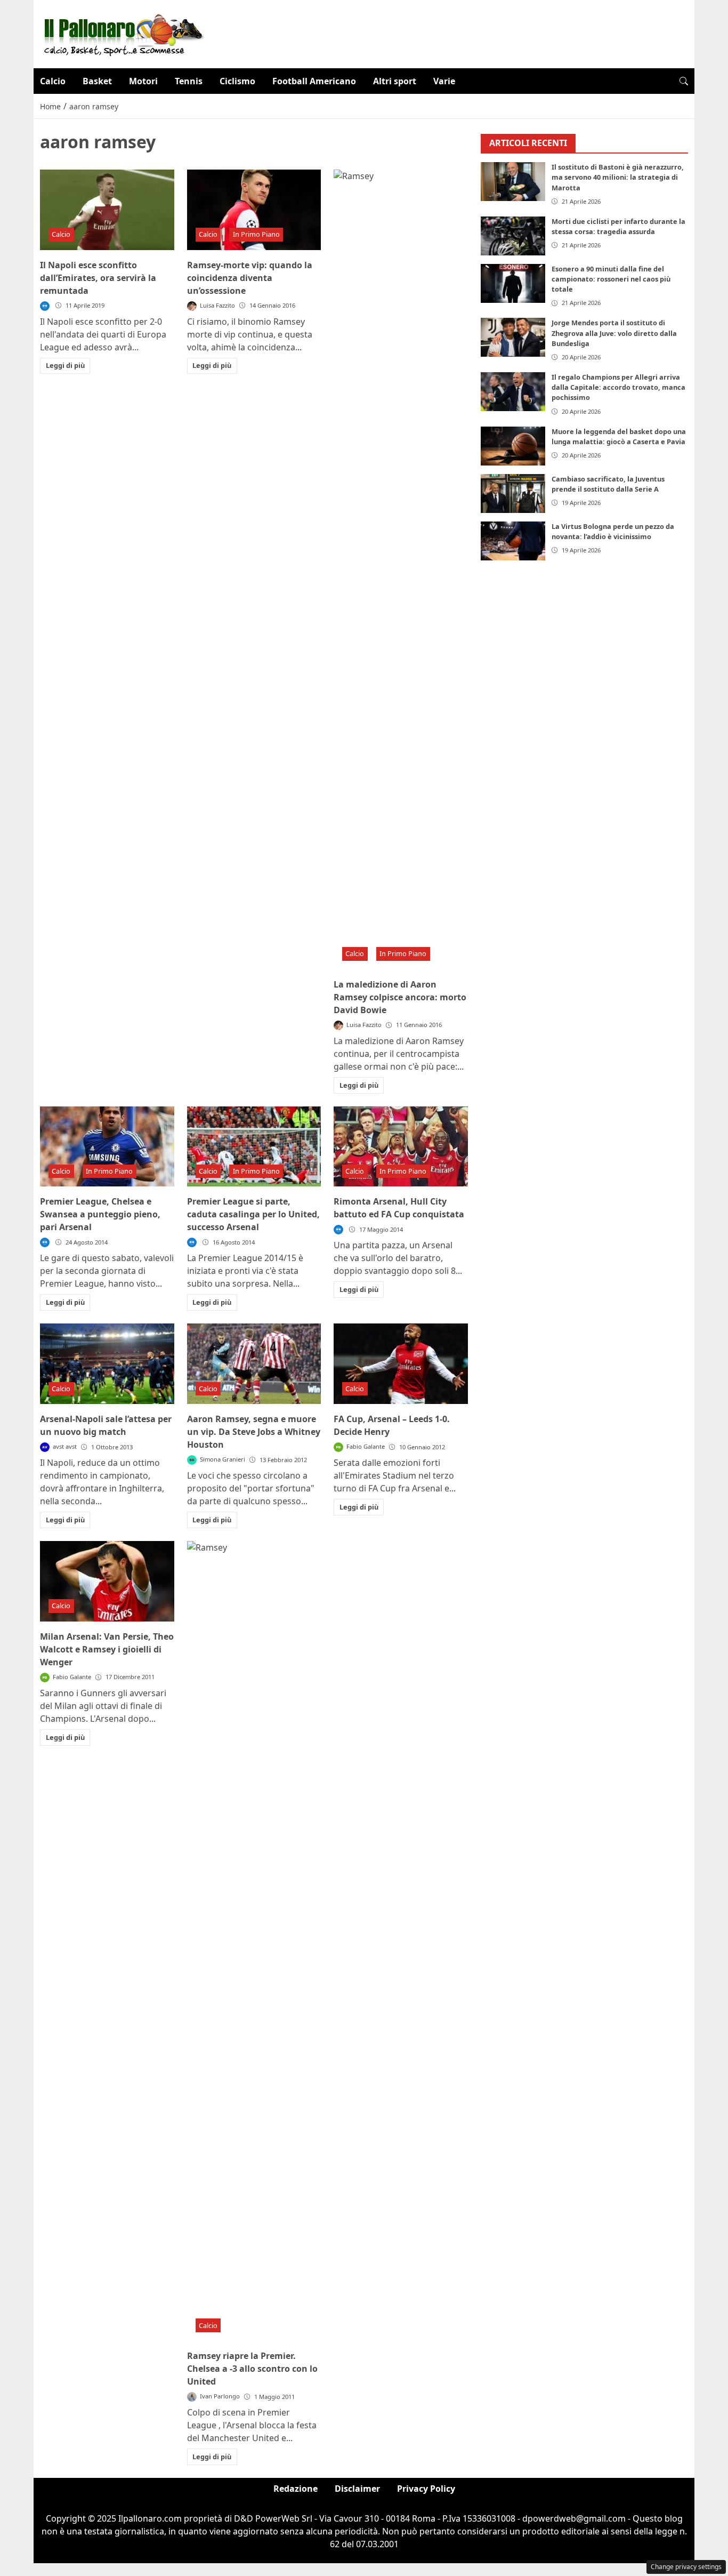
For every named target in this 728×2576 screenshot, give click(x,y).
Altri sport (395, 81)
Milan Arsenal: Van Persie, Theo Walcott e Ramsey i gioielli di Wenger (107, 1649)
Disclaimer (357, 2489)
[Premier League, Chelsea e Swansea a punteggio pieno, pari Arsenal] (107, 1147)
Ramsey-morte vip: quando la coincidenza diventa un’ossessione (250, 278)
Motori (143, 81)
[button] (684, 81)
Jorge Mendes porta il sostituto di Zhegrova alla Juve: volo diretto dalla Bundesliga (614, 333)
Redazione (296, 2489)
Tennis (189, 81)
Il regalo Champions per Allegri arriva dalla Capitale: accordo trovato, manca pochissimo (618, 387)
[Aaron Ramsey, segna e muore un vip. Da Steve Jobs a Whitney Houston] (254, 1364)
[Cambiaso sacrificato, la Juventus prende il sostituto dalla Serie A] (513, 493)
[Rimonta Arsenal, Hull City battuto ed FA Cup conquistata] (401, 1147)
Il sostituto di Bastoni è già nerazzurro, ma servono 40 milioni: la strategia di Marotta (618, 178)
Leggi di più (65, 365)
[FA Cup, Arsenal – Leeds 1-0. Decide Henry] (401, 1364)
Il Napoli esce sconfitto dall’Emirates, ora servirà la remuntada (98, 278)
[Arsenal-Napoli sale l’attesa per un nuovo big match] (107, 1364)
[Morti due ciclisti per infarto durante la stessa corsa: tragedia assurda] (513, 236)
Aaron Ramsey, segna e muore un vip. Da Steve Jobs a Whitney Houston (254, 1432)
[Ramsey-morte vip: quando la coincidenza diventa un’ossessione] (254, 210)
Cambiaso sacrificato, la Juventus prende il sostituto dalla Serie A (608, 484)
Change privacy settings (686, 2567)
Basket (97, 81)
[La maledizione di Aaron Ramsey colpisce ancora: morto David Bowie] (401, 569)
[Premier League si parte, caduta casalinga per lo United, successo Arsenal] (254, 1147)
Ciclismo (237, 81)
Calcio (53, 81)
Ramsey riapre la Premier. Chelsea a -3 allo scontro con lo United (252, 2369)
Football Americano (314, 81)
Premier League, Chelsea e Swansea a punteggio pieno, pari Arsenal (100, 1214)
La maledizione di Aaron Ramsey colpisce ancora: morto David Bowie (400, 997)
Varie (444, 81)
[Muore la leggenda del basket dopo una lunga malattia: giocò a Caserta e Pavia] (513, 446)
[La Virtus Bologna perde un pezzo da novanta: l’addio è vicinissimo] (513, 541)
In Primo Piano (256, 234)
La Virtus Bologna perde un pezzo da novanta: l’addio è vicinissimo (613, 531)
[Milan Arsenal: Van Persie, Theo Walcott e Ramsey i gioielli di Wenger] (107, 1581)
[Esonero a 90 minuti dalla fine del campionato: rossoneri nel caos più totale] (513, 283)
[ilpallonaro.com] (122, 33)
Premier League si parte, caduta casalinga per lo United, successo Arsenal (253, 1214)
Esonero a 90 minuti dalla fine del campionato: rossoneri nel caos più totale (611, 279)
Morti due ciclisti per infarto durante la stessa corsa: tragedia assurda (618, 226)
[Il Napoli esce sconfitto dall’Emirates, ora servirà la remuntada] (107, 210)
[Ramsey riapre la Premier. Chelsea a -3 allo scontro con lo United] (254, 1941)
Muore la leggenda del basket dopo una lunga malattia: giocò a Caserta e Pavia (619, 436)
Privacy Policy (426, 2489)
